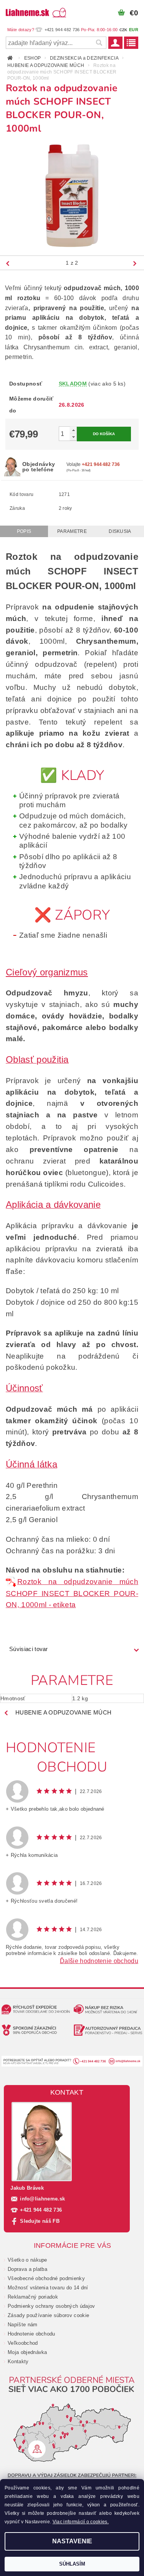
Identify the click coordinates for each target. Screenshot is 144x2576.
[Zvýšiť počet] (73, 430)
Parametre (72, 531)
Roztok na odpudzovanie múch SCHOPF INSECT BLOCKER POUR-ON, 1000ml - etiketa (72, 1593)
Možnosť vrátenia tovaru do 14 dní (48, 2288)
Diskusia (120, 531)
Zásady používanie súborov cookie (48, 2315)
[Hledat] (99, 43)
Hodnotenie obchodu (31, 2334)
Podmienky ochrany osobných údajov (51, 2306)
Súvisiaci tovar (29, 1649)
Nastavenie (72, 2541)
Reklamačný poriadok (33, 2297)
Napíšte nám (23, 2325)
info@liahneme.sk (42, 2199)
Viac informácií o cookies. (81, 2522)
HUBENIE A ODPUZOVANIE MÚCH (63, 1712)
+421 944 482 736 (41, 2210)
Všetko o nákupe (27, 2260)
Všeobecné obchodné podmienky (46, 2278)
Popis (24, 531)
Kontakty (18, 2361)
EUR (134, 30)
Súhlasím (72, 2564)
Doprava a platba (27, 2269)
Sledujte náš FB (40, 2221)
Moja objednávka (27, 2352)
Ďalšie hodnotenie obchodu (99, 1961)
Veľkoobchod (23, 2343)
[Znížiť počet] (73, 437)
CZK (123, 30)
